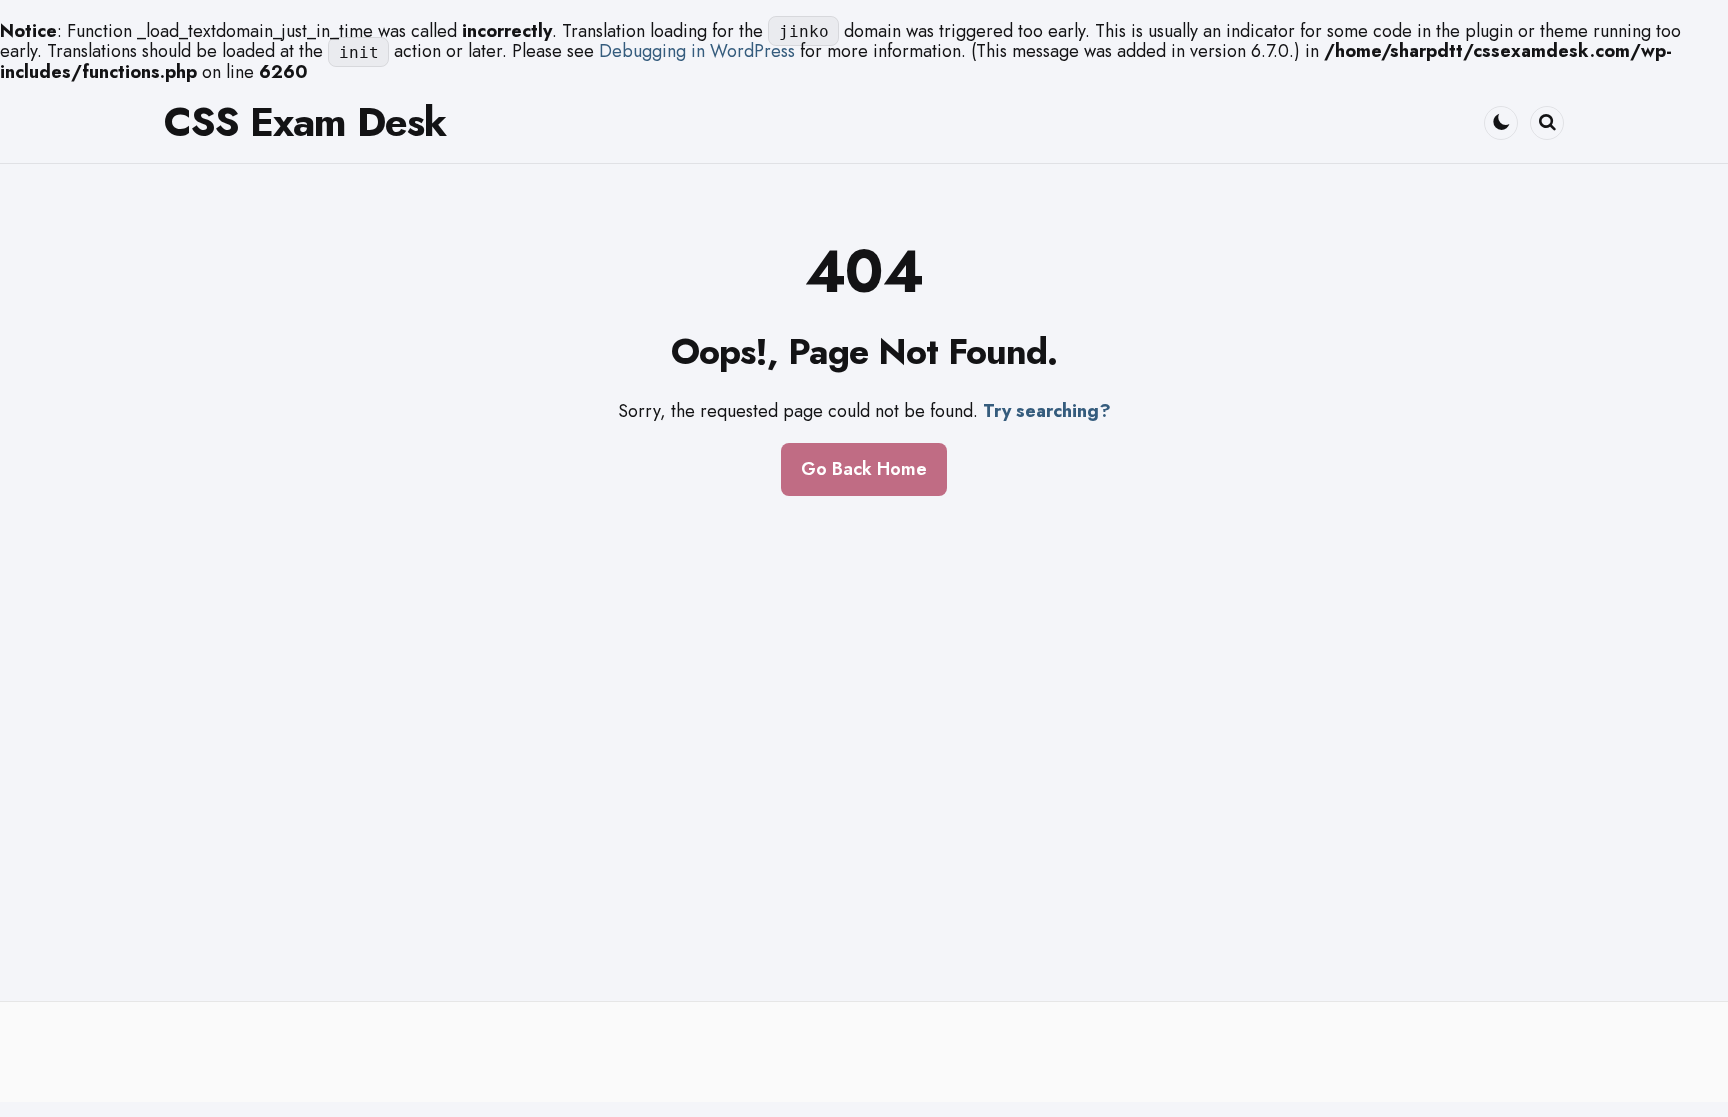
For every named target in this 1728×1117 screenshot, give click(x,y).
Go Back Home (864, 469)
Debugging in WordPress (697, 51)
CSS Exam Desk (305, 122)
